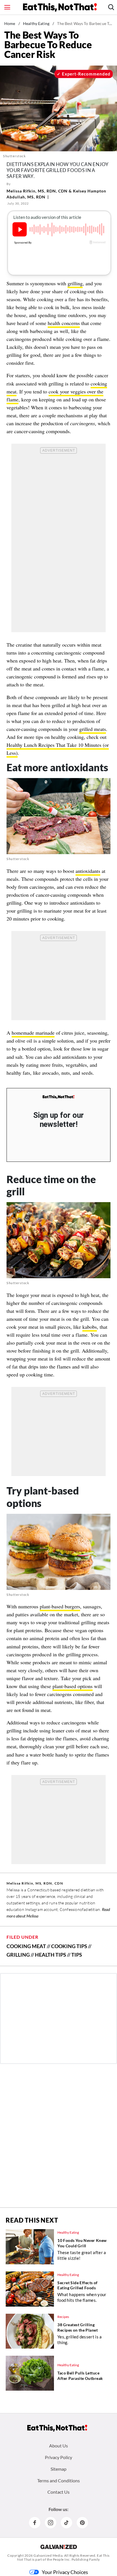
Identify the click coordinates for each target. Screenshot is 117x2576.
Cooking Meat (26, 1946)
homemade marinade (33, 1033)
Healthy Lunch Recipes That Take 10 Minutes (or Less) (58, 749)
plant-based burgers (60, 1606)
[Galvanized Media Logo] (59, 2547)
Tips (77, 1955)
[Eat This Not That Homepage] (60, 7)
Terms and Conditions (58, 2480)
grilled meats (93, 729)
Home (10, 23)
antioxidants (88, 871)
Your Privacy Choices (65, 2572)
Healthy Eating (36, 23)
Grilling (18, 1955)
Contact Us (58, 2492)
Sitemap (58, 2469)
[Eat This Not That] (58, 1097)
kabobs (90, 1327)
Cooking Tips (69, 1946)
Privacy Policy (58, 2457)
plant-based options (73, 1686)
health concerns (64, 323)
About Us (58, 2446)
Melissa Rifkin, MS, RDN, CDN (37, 191)
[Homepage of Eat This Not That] (57, 2428)
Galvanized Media (48, 2555)
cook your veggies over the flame (55, 395)
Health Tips (51, 1955)
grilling (75, 283)
